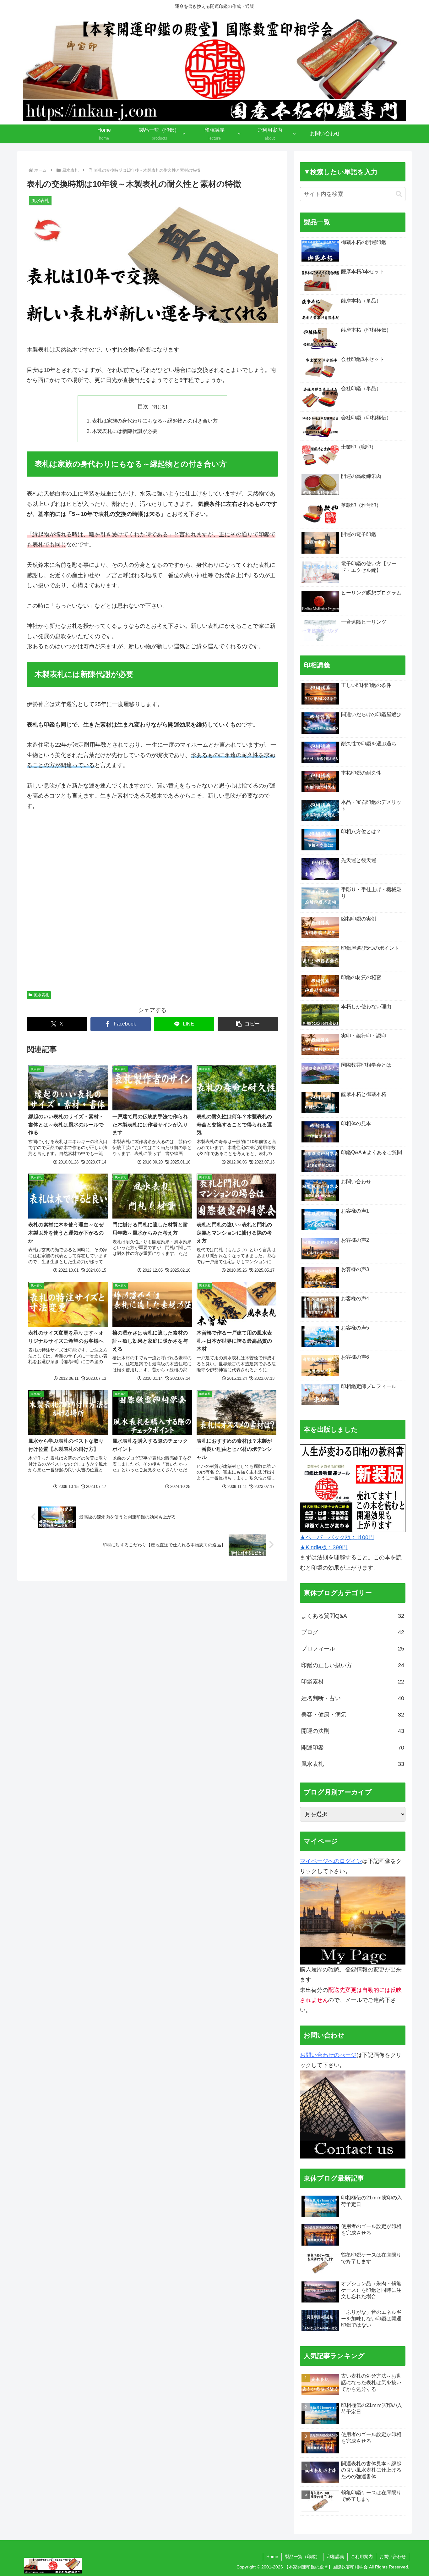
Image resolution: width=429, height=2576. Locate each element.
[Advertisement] (152, 904)
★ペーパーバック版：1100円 (337, 1537)
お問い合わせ (393, 2557)
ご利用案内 (362, 2557)
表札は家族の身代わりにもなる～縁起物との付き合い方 (155, 421)
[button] (248, 1024)
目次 (143, 406)
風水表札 (41, 995)
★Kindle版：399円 (324, 1547)
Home (272, 2557)
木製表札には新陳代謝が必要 (125, 431)
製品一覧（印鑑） (302, 2557)
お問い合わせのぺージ (328, 2055)
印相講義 (335, 2557)
